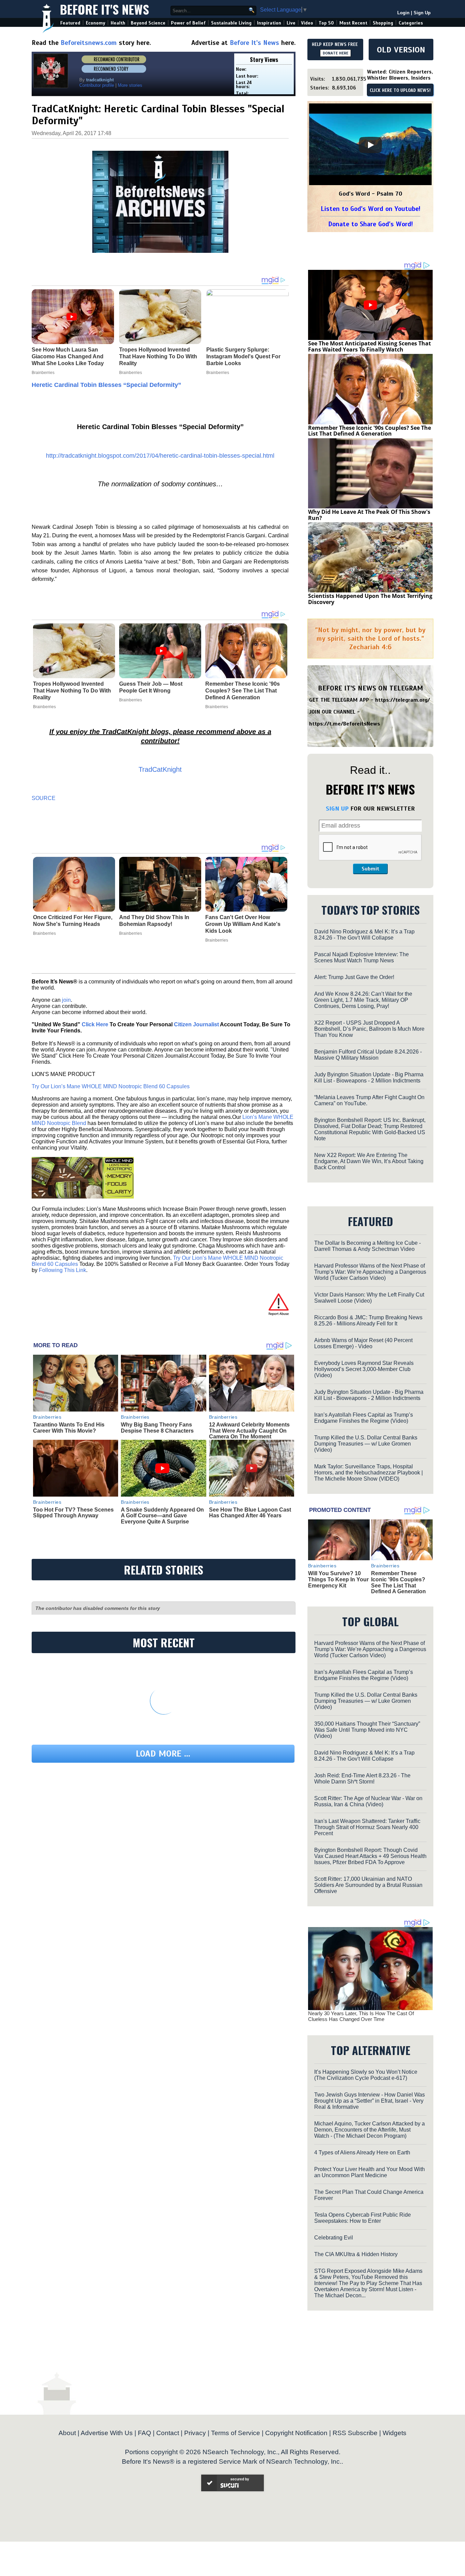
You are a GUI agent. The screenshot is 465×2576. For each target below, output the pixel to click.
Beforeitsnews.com (89, 43)
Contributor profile (97, 85)
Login (403, 13)
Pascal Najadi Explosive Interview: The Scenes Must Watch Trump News (362, 957)
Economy (95, 23)
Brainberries (44, 707)
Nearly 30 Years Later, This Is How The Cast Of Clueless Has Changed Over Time (361, 2016)
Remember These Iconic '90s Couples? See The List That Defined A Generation (243, 691)
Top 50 (326, 23)
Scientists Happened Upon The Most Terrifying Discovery (370, 599)
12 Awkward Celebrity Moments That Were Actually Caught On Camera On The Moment (249, 1431)
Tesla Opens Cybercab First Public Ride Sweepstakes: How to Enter (363, 2218)
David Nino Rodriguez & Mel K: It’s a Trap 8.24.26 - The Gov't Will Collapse (364, 935)
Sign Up (422, 13)
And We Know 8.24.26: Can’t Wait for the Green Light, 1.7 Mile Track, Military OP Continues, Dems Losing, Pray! (363, 1000)
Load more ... (163, 1754)
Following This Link (62, 1270)
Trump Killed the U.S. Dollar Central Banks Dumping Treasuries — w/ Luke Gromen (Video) (366, 1444)
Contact (168, 2433)
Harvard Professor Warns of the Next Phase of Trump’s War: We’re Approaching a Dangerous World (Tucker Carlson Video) (370, 1272)
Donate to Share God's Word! (371, 224)
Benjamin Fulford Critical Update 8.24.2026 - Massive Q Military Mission (368, 1055)
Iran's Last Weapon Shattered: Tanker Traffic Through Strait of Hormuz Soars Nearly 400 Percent (367, 1827)
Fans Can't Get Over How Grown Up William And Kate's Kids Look (243, 924)
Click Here (95, 1024)
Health (118, 23)
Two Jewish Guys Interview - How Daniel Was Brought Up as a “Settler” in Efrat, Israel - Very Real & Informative (370, 2101)
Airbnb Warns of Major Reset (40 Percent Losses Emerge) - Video (363, 1343)
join (66, 1000)
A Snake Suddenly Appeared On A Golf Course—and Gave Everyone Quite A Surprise (162, 1516)
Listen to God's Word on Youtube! (371, 209)
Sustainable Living (231, 23)
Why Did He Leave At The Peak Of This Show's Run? (369, 515)
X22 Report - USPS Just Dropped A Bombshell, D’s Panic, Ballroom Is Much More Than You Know (369, 1029)
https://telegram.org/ (403, 700)
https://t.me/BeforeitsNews (345, 724)
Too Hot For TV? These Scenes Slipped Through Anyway (73, 1513)
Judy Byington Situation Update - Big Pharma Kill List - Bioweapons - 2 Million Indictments (369, 1078)
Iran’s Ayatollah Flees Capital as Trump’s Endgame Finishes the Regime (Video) (364, 1418)
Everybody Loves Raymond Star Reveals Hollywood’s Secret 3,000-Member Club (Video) (364, 1369)
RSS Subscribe (355, 2433)
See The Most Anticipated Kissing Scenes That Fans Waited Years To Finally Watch (370, 346)
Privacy (195, 2433)
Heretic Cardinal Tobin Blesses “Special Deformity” (106, 385)
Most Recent (353, 23)
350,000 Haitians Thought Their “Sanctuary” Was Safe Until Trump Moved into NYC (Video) (367, 1730)
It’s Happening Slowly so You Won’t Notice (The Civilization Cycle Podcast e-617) (366, 2075)
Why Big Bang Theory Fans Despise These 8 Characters (157, 1428)
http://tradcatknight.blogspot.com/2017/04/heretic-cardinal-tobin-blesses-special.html (160, 456)
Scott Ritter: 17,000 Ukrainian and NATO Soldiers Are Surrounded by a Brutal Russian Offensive (368, 1885)
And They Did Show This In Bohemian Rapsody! (154, 921)
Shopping (383, 23)
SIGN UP (337, 809)
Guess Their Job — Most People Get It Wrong (151, 687)
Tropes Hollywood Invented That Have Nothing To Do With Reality (72, 691)
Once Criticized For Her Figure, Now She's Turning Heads (73, 921)
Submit (370, 869)
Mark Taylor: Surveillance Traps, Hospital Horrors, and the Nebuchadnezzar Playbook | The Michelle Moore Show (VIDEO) (368, 1473)
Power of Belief (188, 23)
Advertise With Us (107, 2433)
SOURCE (44, 798)
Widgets (395, 2433)
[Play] (370, 145)
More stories (130, 85)
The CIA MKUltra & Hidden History (356, 2254)
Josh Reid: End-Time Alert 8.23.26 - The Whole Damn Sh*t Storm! (362, 1779)
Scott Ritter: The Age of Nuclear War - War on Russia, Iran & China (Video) (368, 1801)
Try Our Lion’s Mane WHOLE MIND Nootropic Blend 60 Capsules (111, 1086)
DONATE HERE (335, 53)
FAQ (145, 2433)
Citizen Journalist (196, 1024)
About (67, 2433)
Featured (70, 23)
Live (291, 23)
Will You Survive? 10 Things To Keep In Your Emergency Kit (338, 1579)
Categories (411, 23)
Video (307, 23)
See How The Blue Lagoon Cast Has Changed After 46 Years (250, 1513)
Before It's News (105, 9)
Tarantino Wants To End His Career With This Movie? (69, 1428)
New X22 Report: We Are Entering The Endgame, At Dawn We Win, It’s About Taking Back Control (369, 1161)
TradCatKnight (160, 769)
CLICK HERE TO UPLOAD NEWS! (400, 91)
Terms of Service (236, 2433)
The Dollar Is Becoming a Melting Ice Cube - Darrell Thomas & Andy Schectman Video (367, 1246)
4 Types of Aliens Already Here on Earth (362, 2153)
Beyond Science (148, 23)
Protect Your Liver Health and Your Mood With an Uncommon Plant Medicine (370, 2172)
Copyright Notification (296, 2433)
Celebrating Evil (334, 2238)
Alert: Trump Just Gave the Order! (354, 977)
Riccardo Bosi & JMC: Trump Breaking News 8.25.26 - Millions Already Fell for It (368, 1320)
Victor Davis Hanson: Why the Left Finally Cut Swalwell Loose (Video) (369, 1298)
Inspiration (269, 23)
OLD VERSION (401, 50)
